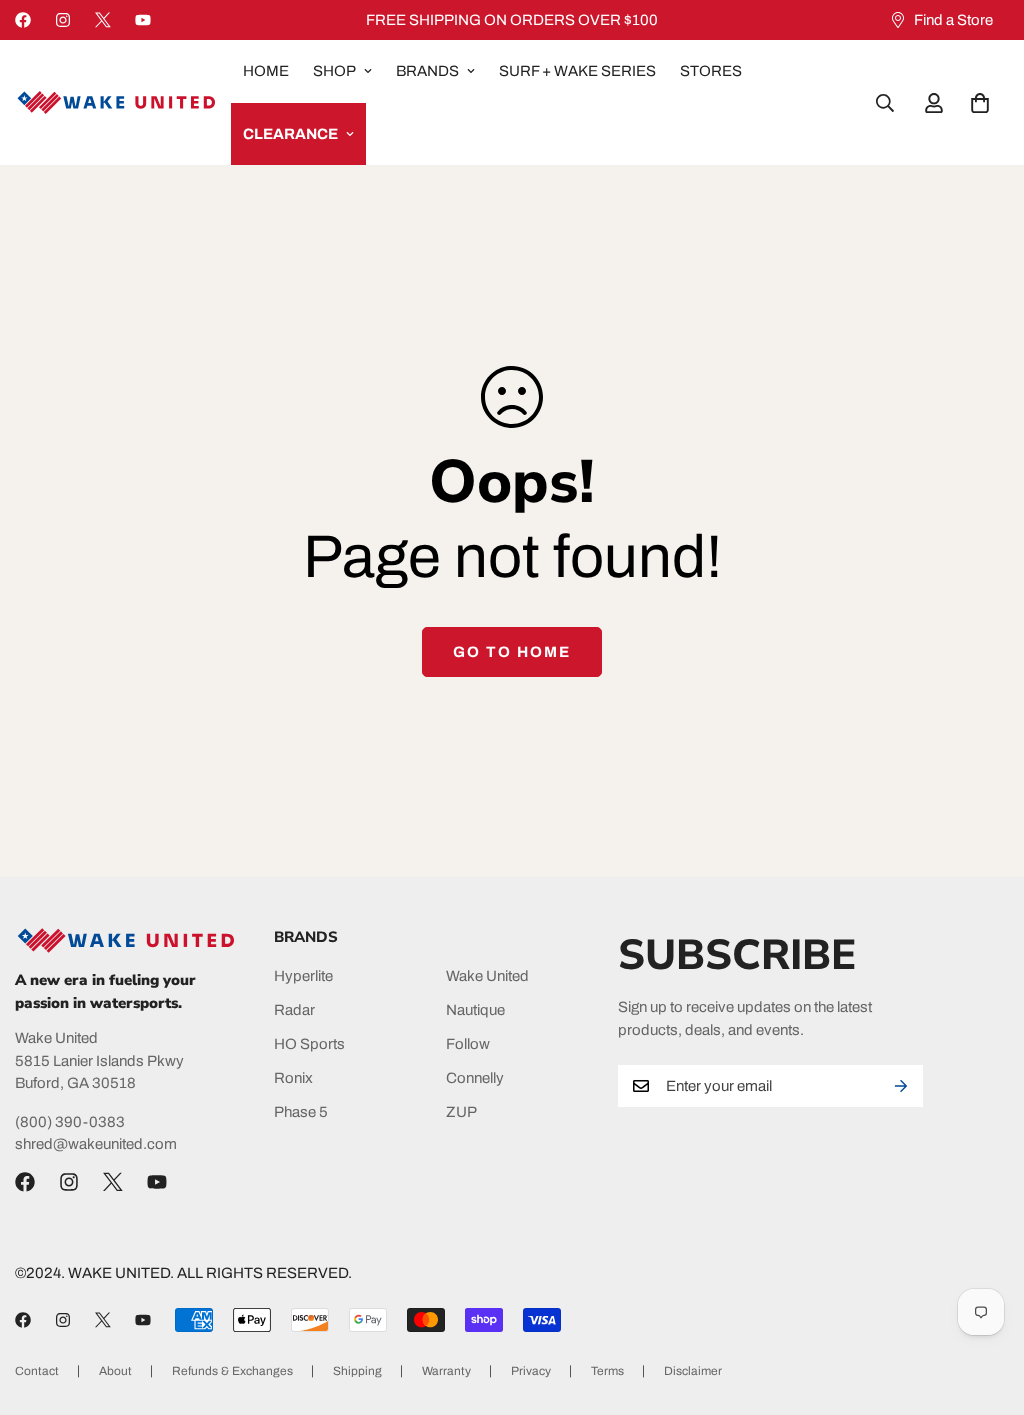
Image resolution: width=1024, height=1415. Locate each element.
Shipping (357, 1371)
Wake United (487, 976)
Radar (294, 1010)
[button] (980, 103)
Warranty (446, 1371)
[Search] (885, 103)
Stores (711, 71)
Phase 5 (301, 1112)
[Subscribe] (901, 1086)
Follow (468, 1044)
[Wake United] (115, 102)
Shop (334, 71)
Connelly (475, 1078)
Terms (607, 1371)
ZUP (461, 1112)
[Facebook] (23, 20)
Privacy (531, 1371)
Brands (427, 71)
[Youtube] (143, 20)
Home (266, 71)
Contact (37, 1371)
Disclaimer (693, 1371)
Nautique (475, 1010)
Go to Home (512, 652)
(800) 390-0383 (70, 1122)
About (115, 1371)
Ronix (293, 1078)
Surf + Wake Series (577, 71)
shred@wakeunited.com (96, 1144)
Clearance (290, 134)
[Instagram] (63, 20)
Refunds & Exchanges (232, 1371)
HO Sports (309, 1044)
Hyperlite (303, 976)
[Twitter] (103, 20)
